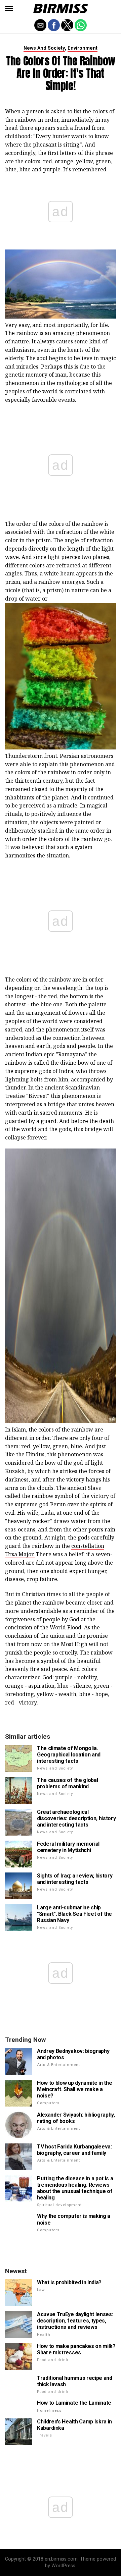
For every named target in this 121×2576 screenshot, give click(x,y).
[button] (9, 8)
